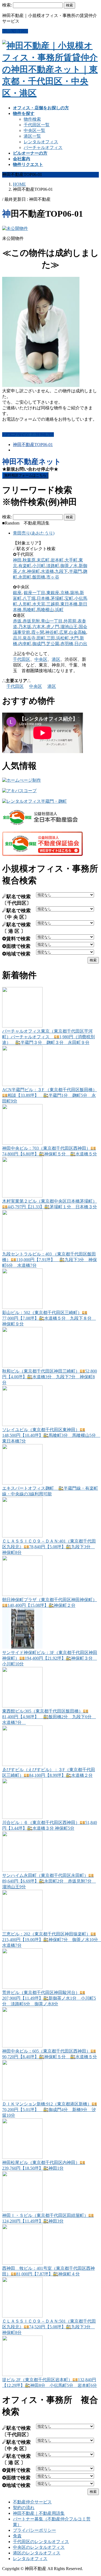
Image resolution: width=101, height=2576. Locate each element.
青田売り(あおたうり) (34, 533)
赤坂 (17, 621)
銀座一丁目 (34, 593)
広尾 (64, 632)
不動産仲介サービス (32, 2502)
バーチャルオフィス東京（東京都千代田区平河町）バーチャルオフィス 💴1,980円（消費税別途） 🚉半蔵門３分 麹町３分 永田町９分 (48, 1037)
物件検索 (32, 119)
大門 (74, 638)
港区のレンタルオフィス (37, 2553)
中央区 (41, 659)
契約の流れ (24, 2508)
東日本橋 (69, 604)
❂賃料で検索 (16, 939)
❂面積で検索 (16, 946)
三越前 (53, 604)
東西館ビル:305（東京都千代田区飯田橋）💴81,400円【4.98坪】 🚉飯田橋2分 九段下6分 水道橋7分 (49, 1717)
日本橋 (43, 598)
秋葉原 (29, 560)
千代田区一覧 (37, 125)
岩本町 (57, 560)
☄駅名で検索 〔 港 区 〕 (16, 928)
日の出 (81, 644)
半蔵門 (75, 571)
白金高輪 (78, 632)
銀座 (17, 593)
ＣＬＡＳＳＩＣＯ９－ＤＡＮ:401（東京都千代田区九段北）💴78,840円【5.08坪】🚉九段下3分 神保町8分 (49, 1547)
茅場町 (57, 598)
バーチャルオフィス (43, 147)
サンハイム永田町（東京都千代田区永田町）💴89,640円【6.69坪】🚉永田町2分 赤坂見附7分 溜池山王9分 (49, 1881)
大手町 (71, 560)
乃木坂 (25, 627)
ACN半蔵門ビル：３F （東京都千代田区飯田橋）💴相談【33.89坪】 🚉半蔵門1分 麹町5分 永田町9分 (50, 1095)
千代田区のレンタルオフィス (41, 2542)
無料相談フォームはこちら (25, 475)
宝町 (69, 598)
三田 (51, 638)
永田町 (25, 577)
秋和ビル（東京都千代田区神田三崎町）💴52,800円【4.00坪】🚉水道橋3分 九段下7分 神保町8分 (50, 1377)
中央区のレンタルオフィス (39, 2547)
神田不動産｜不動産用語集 (39, 2513)
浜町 (59, 610)
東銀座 (53, 593)
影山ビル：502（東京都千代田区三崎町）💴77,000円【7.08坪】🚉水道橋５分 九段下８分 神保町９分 (49, 1318)
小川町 (39, 566)
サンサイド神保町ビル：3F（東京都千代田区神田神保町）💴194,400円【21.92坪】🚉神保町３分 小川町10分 (50, 1658)
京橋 (65, 593)
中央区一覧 (34, 130)
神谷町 (52, 632)
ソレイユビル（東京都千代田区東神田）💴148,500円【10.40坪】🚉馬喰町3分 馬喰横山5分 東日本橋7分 (51, 1435)
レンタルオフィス (41, 142)
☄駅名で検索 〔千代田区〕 (17, 900)
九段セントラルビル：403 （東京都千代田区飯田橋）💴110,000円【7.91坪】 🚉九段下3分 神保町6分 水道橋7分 (50, 1260)
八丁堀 (29, 598)
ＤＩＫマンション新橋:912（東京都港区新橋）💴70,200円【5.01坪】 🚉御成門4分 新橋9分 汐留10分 (50, 2110)
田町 (41, 638)
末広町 (43, 560)
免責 (17, 2536)
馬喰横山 (45, 610)
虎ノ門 (53, 627)
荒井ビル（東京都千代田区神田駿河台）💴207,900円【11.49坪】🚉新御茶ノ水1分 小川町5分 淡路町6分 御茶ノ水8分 (49, 1998)
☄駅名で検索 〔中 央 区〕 (16, 914)
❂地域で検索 (16, 954)
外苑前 (70, 621)
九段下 (61, 571)
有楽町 (25, 566)
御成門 (39, 644)
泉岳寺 (29, 638)
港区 (56, 659)
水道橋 (47, 571)
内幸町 (25, 644)
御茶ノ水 (69, 566)
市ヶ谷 (53, 577)
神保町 (33, 571)
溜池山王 (69, 627)
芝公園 (53, 644)
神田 (17, 560)
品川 (17, 638)
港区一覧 (32, 136)
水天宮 (39, 604)
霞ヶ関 (38, 632)
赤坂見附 (31, 621)
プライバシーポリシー (34, 2530)
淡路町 (53, 566)
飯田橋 (39, 577)
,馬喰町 (29, 610)
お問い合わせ (15, 31)
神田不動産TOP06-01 (33, 445)
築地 (74, 593)
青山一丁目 (52, 621)
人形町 (25, 604)
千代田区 (22, 659)
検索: (7, 5)
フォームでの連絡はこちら (28, 435)
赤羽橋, (67, 644)
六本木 (39, 627)
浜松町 (62, 638)
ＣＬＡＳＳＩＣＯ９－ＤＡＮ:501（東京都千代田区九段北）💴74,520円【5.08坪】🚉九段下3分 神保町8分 (49, 2327)
